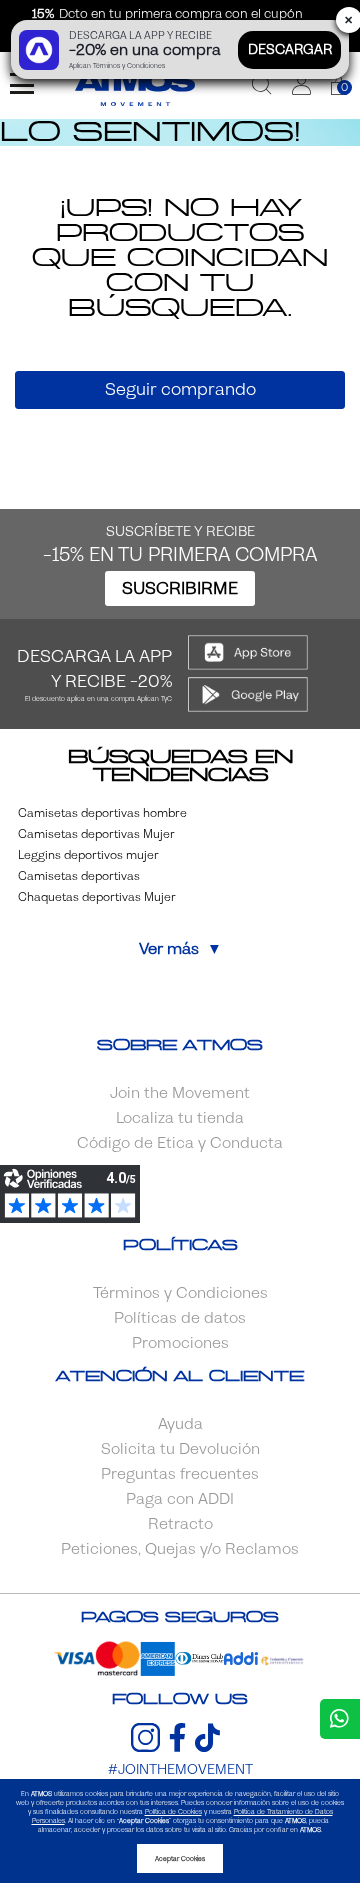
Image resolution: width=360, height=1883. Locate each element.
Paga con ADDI (180, 1499)
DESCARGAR (290, 49)
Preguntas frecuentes (180, 1474)
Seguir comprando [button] (180, 389)
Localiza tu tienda (180, 1118)
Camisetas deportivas (79, 876)
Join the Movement (180, 1093)
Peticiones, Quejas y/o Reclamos (180, 1549)
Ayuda (180, 1424)
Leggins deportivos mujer (88, 855)
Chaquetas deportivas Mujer (97, 897)
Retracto (180, 1524)
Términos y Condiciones (180, 1293)
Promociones (180, 1343)
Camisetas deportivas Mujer (96, 834)
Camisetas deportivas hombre (102, 813)
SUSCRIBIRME (180, 588)
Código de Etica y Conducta (180, 1143)
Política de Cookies (173, 1811)
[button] (301, 85)
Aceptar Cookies (180, 1858)
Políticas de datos (180, 1318)
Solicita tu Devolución (180, 1449)
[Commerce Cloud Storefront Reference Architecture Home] (135, 85)
